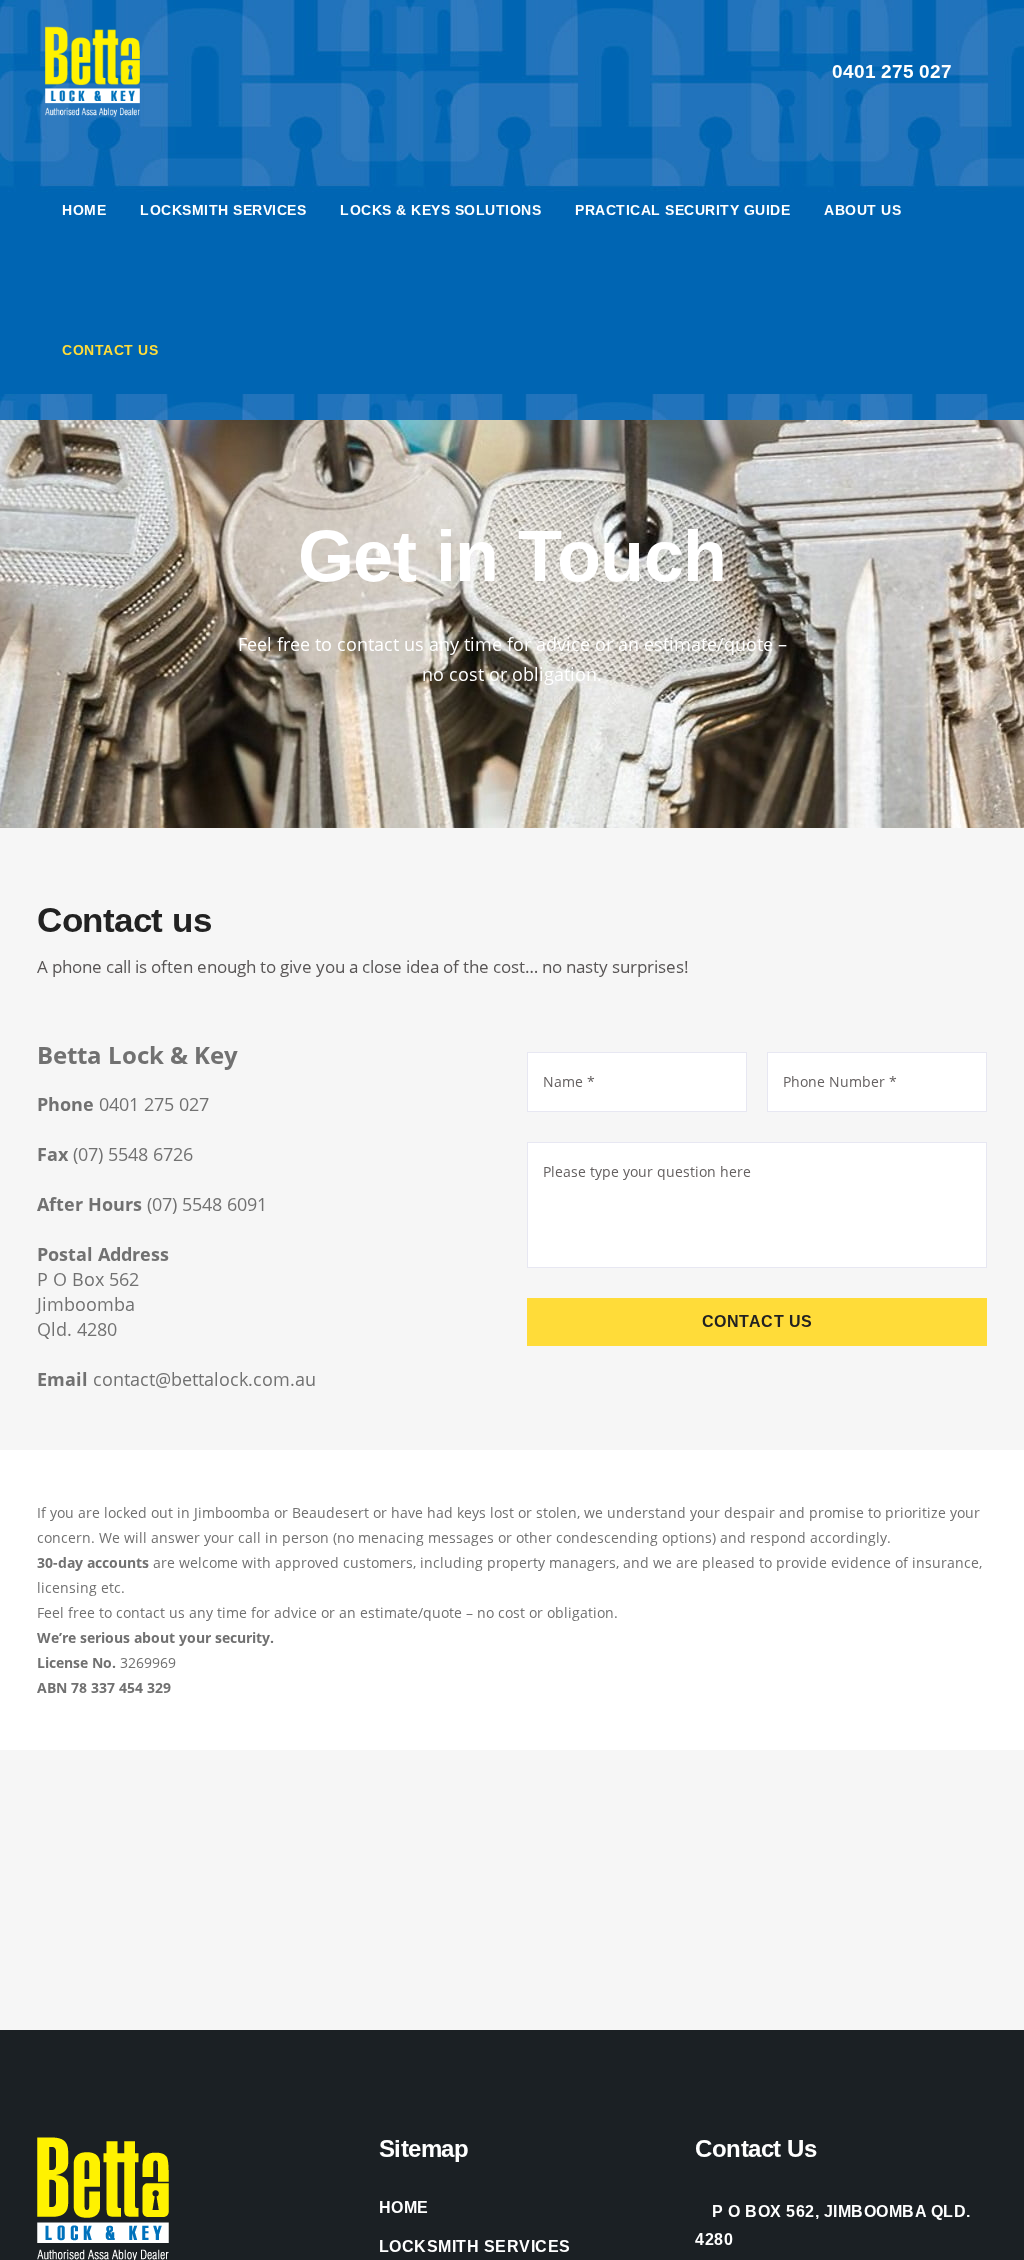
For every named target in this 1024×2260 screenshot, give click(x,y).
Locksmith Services (475, 2246)
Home (404, 2207)
